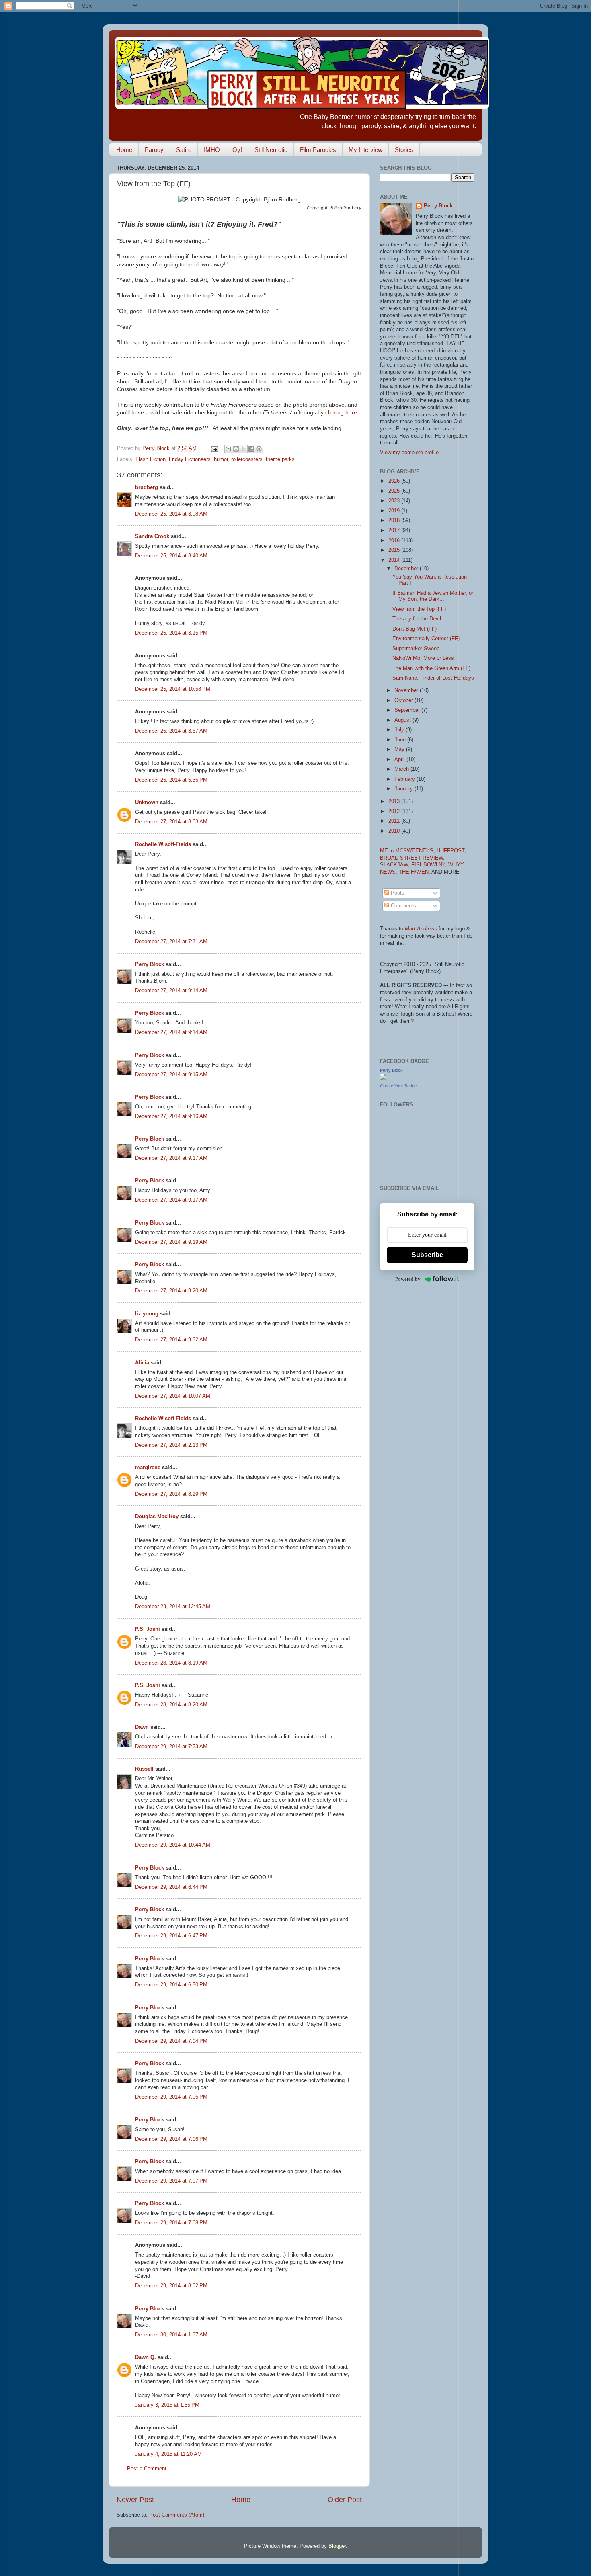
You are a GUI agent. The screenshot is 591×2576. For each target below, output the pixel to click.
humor (221, 459)
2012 (395, 811)
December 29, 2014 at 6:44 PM (171, 1887)
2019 (395, 511)
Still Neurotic (271, 150)
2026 (395, 481)
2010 (395, 831)
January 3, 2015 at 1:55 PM (167, 2405)
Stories (404, 150)
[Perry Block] (383, 1079)
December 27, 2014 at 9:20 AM (171, 1291)
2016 (395, 541)
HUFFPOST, (451, 851)
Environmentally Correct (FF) (426, 639)
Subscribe (427, 1255)
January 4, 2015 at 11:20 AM (168, 2454)
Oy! (237, 150)
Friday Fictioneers (190, 459)
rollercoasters (247, 459)
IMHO (212, 150)
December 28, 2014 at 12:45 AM (173, 1607)
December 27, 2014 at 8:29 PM (171, 1494)
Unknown (147, 803)
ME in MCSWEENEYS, (408, 851)
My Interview (365, 150)
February (405, 779)
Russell (144, 1769)
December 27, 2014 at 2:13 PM (171, 1445)
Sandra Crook (152, 536)
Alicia (142, 1363)
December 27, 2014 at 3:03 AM (171, 822)
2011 (395, 821)
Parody (154, 150)
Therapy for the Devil (417, 619)
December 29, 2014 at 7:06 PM (171, 2097)
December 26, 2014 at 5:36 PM (171, 780)
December (407, 569)
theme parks (280, 459)
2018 (395, 520)
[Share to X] (244, 449)
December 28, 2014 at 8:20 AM (171, 1705)
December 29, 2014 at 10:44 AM (173, 1845)
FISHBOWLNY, (430, 865)
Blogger (337, 2546)
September (408, 710)
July (400, 730)
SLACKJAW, (396, 865)
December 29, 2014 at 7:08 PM (171, 2223)
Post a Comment (147, 2469)
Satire (184, 150)
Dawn (142, 1727)
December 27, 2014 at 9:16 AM (171, 1116)
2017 (395, 530)
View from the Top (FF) (419, 609)
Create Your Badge (398, 1086)
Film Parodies (318, 150)
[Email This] (228, 449)
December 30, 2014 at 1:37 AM (171, 2335)
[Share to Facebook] (251, 449)
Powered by (408, 1279)
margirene (148, 1468)
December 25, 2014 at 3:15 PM (171, 633)
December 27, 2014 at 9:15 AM (171, 1075)
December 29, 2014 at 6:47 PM (171, 1936)
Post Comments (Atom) (177, 2515)
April (400, 760)
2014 (395, 560)
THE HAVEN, (415, 872)
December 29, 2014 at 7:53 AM (171, 1747)
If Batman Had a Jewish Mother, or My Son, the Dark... (433, 596)
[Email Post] (214, 448)
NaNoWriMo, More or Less (423, 658)
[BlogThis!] (236, 449)
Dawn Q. (146, 2357)
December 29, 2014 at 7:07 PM (171, 2181)
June (401, 740)
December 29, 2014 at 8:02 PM (171, 2286)
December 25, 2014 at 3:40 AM (171, 556)
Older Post (345, 2500)
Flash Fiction (151, 459)
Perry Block (150, 964)
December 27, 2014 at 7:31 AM (171, 942)
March (402, 769)
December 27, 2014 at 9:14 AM (171, 991)
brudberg (147, 487)
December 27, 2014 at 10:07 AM (173, 1396)
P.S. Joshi (148, 1629)
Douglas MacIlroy (157, 1517)
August (403, 720)
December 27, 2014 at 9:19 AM (171, 1242)
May (400, 749)
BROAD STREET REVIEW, (412, 858)
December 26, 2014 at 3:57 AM (171, 731)
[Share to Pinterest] (259, 449)
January (404, 789)
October (404, 700)
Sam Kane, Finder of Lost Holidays (433, 678)
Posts (397, 893)
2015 (395, 550)
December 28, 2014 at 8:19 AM (171, 1663)
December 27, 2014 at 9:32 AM (171, 1340)
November (407, 690)
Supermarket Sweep (416, 649)
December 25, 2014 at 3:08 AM (171, 514)
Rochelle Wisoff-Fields (163, 844)
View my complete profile (409, 453)
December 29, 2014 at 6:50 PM (171, 1985)
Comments (403, 906)
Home (124, 150)
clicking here (341, 412)
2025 (395, 491)
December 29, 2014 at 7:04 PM (171, 2041)
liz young (147, 1314)
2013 (395, 801)
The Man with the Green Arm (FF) (431, 668)
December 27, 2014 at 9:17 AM (171, 1158)
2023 (395, 501)
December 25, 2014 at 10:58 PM (173, 689)
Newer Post (135, 2500)
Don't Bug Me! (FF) (415, 629)
